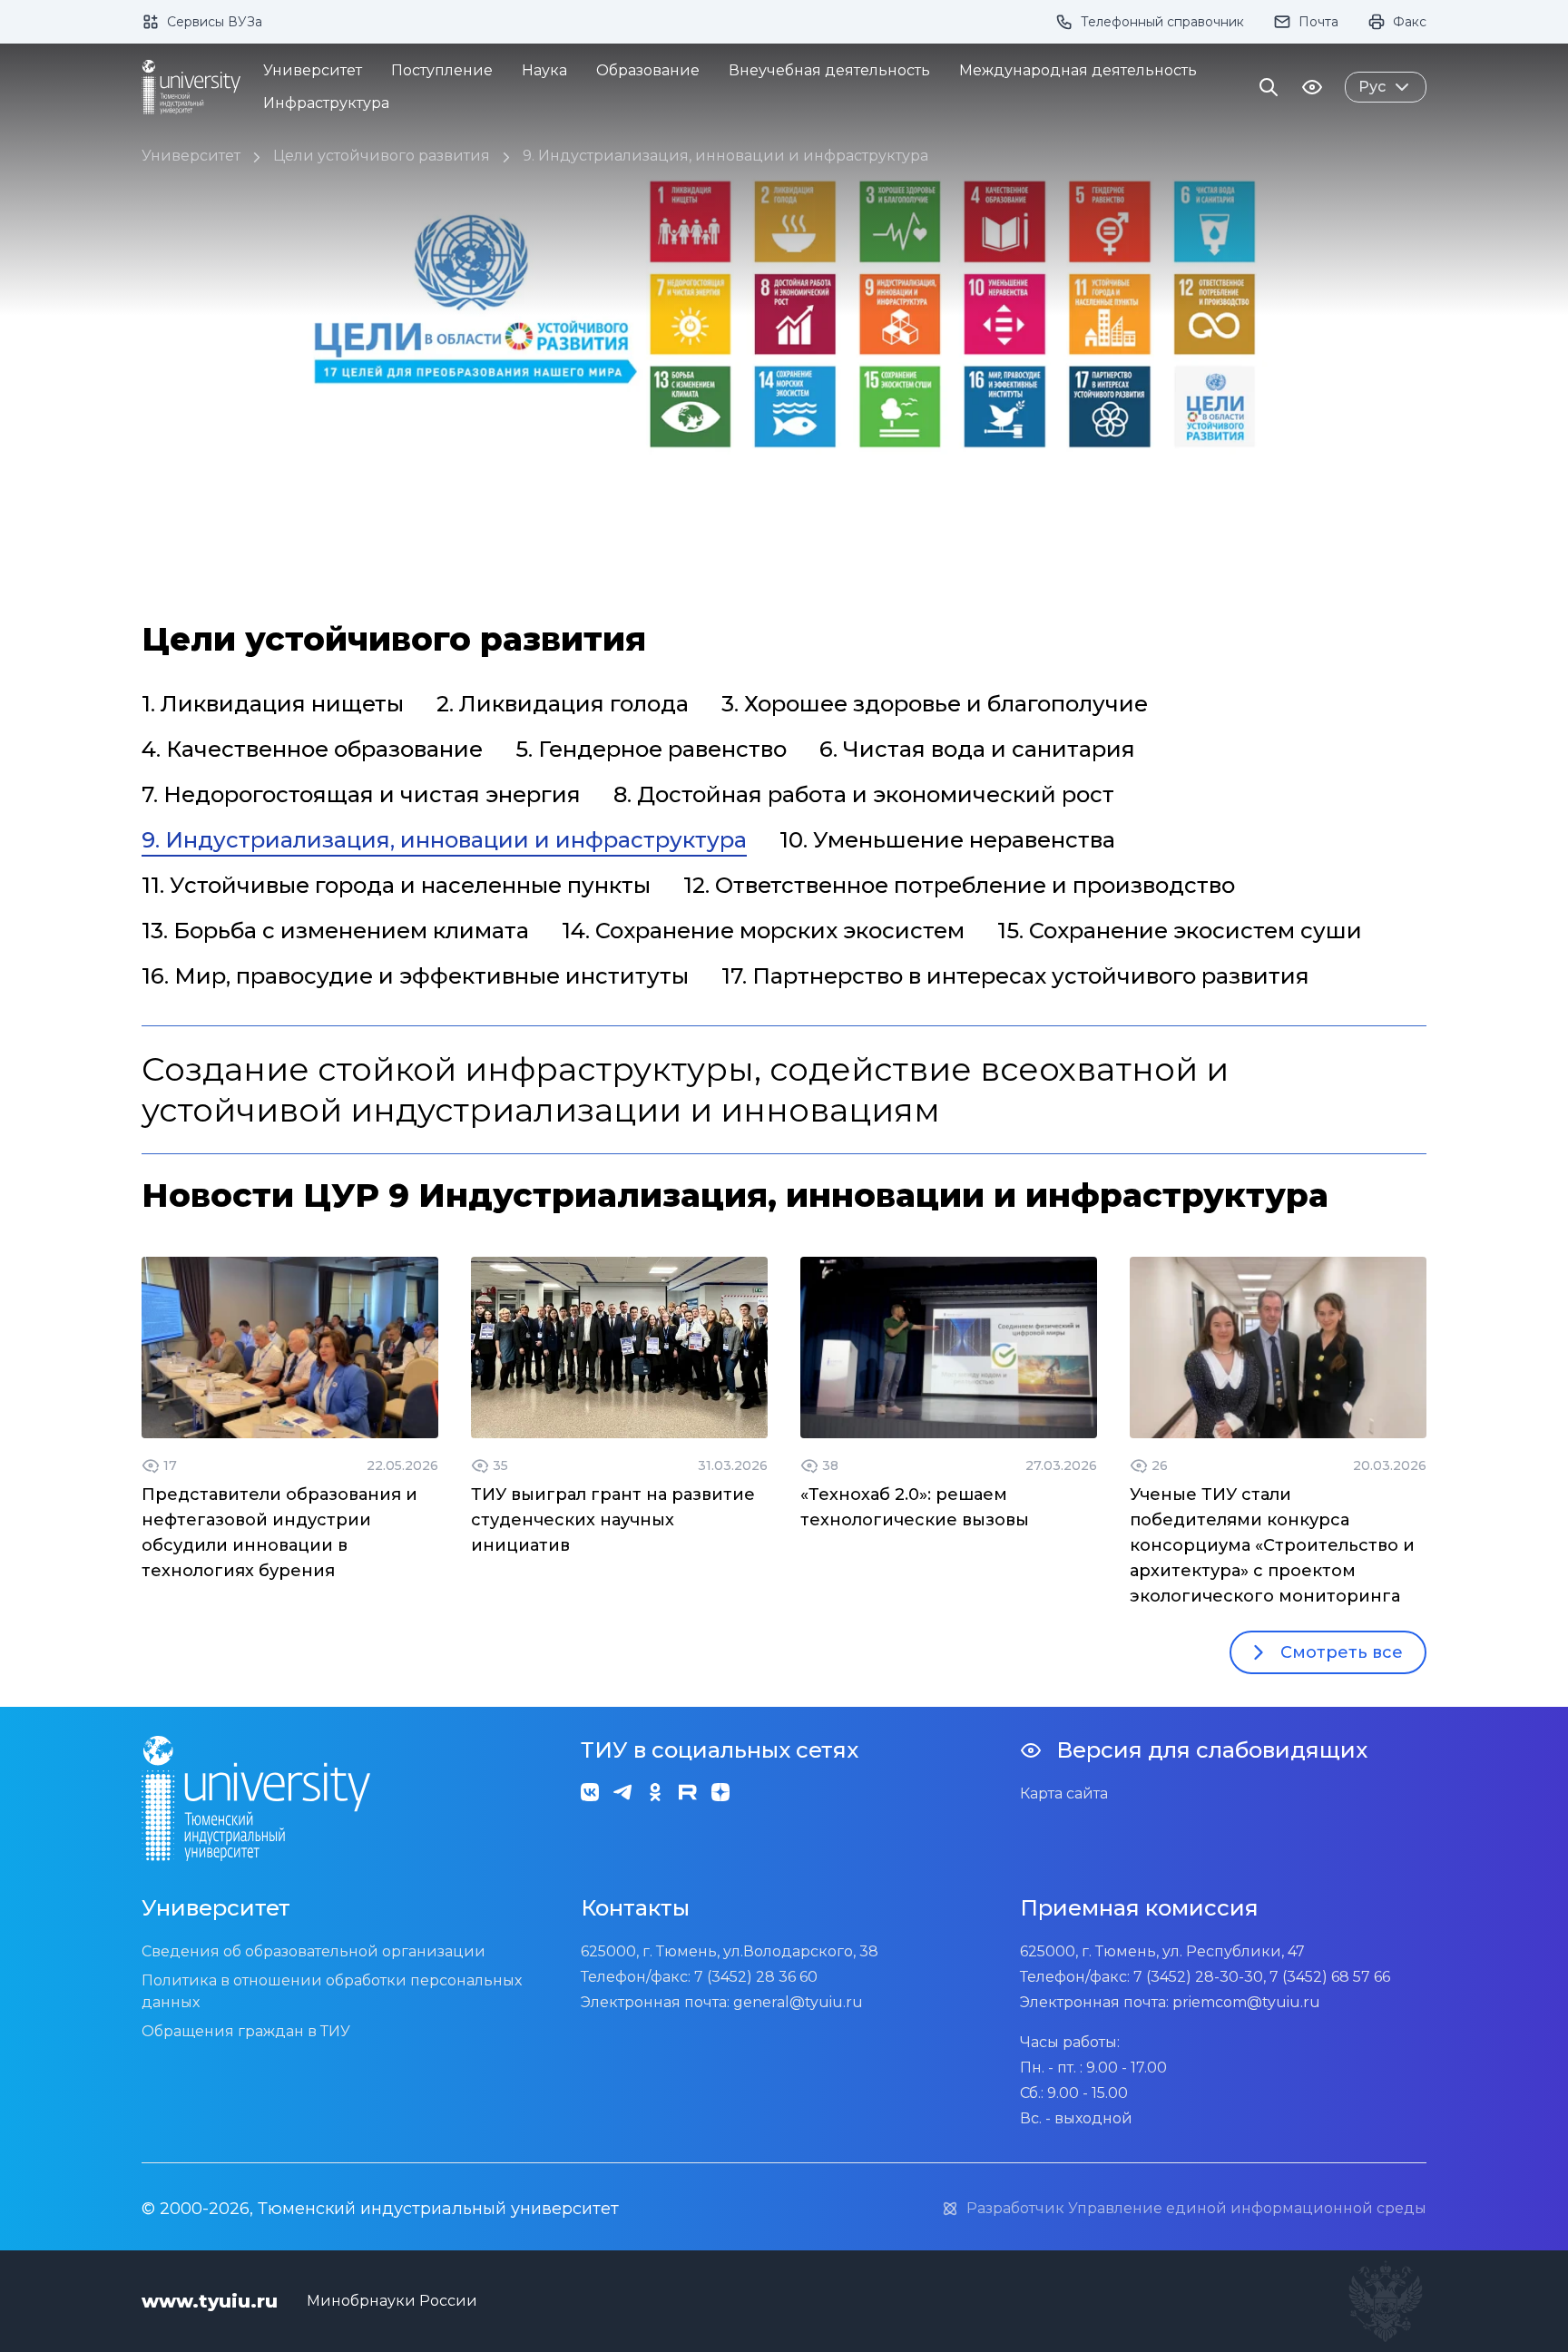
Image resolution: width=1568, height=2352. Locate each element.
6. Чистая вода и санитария (977, 749)
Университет (191, 156)
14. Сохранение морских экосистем (763, 931)
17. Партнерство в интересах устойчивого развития (1015, 976)
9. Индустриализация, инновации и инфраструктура (725, 156)
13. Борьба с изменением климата (335, 931)
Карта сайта (1064, 1793)
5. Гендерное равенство (651, 749)
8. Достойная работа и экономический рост (864, 794)
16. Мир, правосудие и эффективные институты (415, 976)
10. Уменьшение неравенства (947, 840)
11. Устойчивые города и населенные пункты (396, 885)
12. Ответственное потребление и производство (959, 885)
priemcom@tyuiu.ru (1246, 2002)
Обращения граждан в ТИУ (246, 2031)
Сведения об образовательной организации (314, 1951)
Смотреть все (1342, 1652)
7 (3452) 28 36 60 (756, 1977)
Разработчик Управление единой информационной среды (1196, 2208)
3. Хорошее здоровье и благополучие (935, 704)
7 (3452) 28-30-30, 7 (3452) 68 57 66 (1262, 1977)
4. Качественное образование (312, 749)
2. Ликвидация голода (563, 704)
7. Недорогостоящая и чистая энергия (361, 794)
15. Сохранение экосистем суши (1180, 931)
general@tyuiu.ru (798, 2002)
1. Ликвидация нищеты (273, 704)
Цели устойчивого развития (382, 156)
